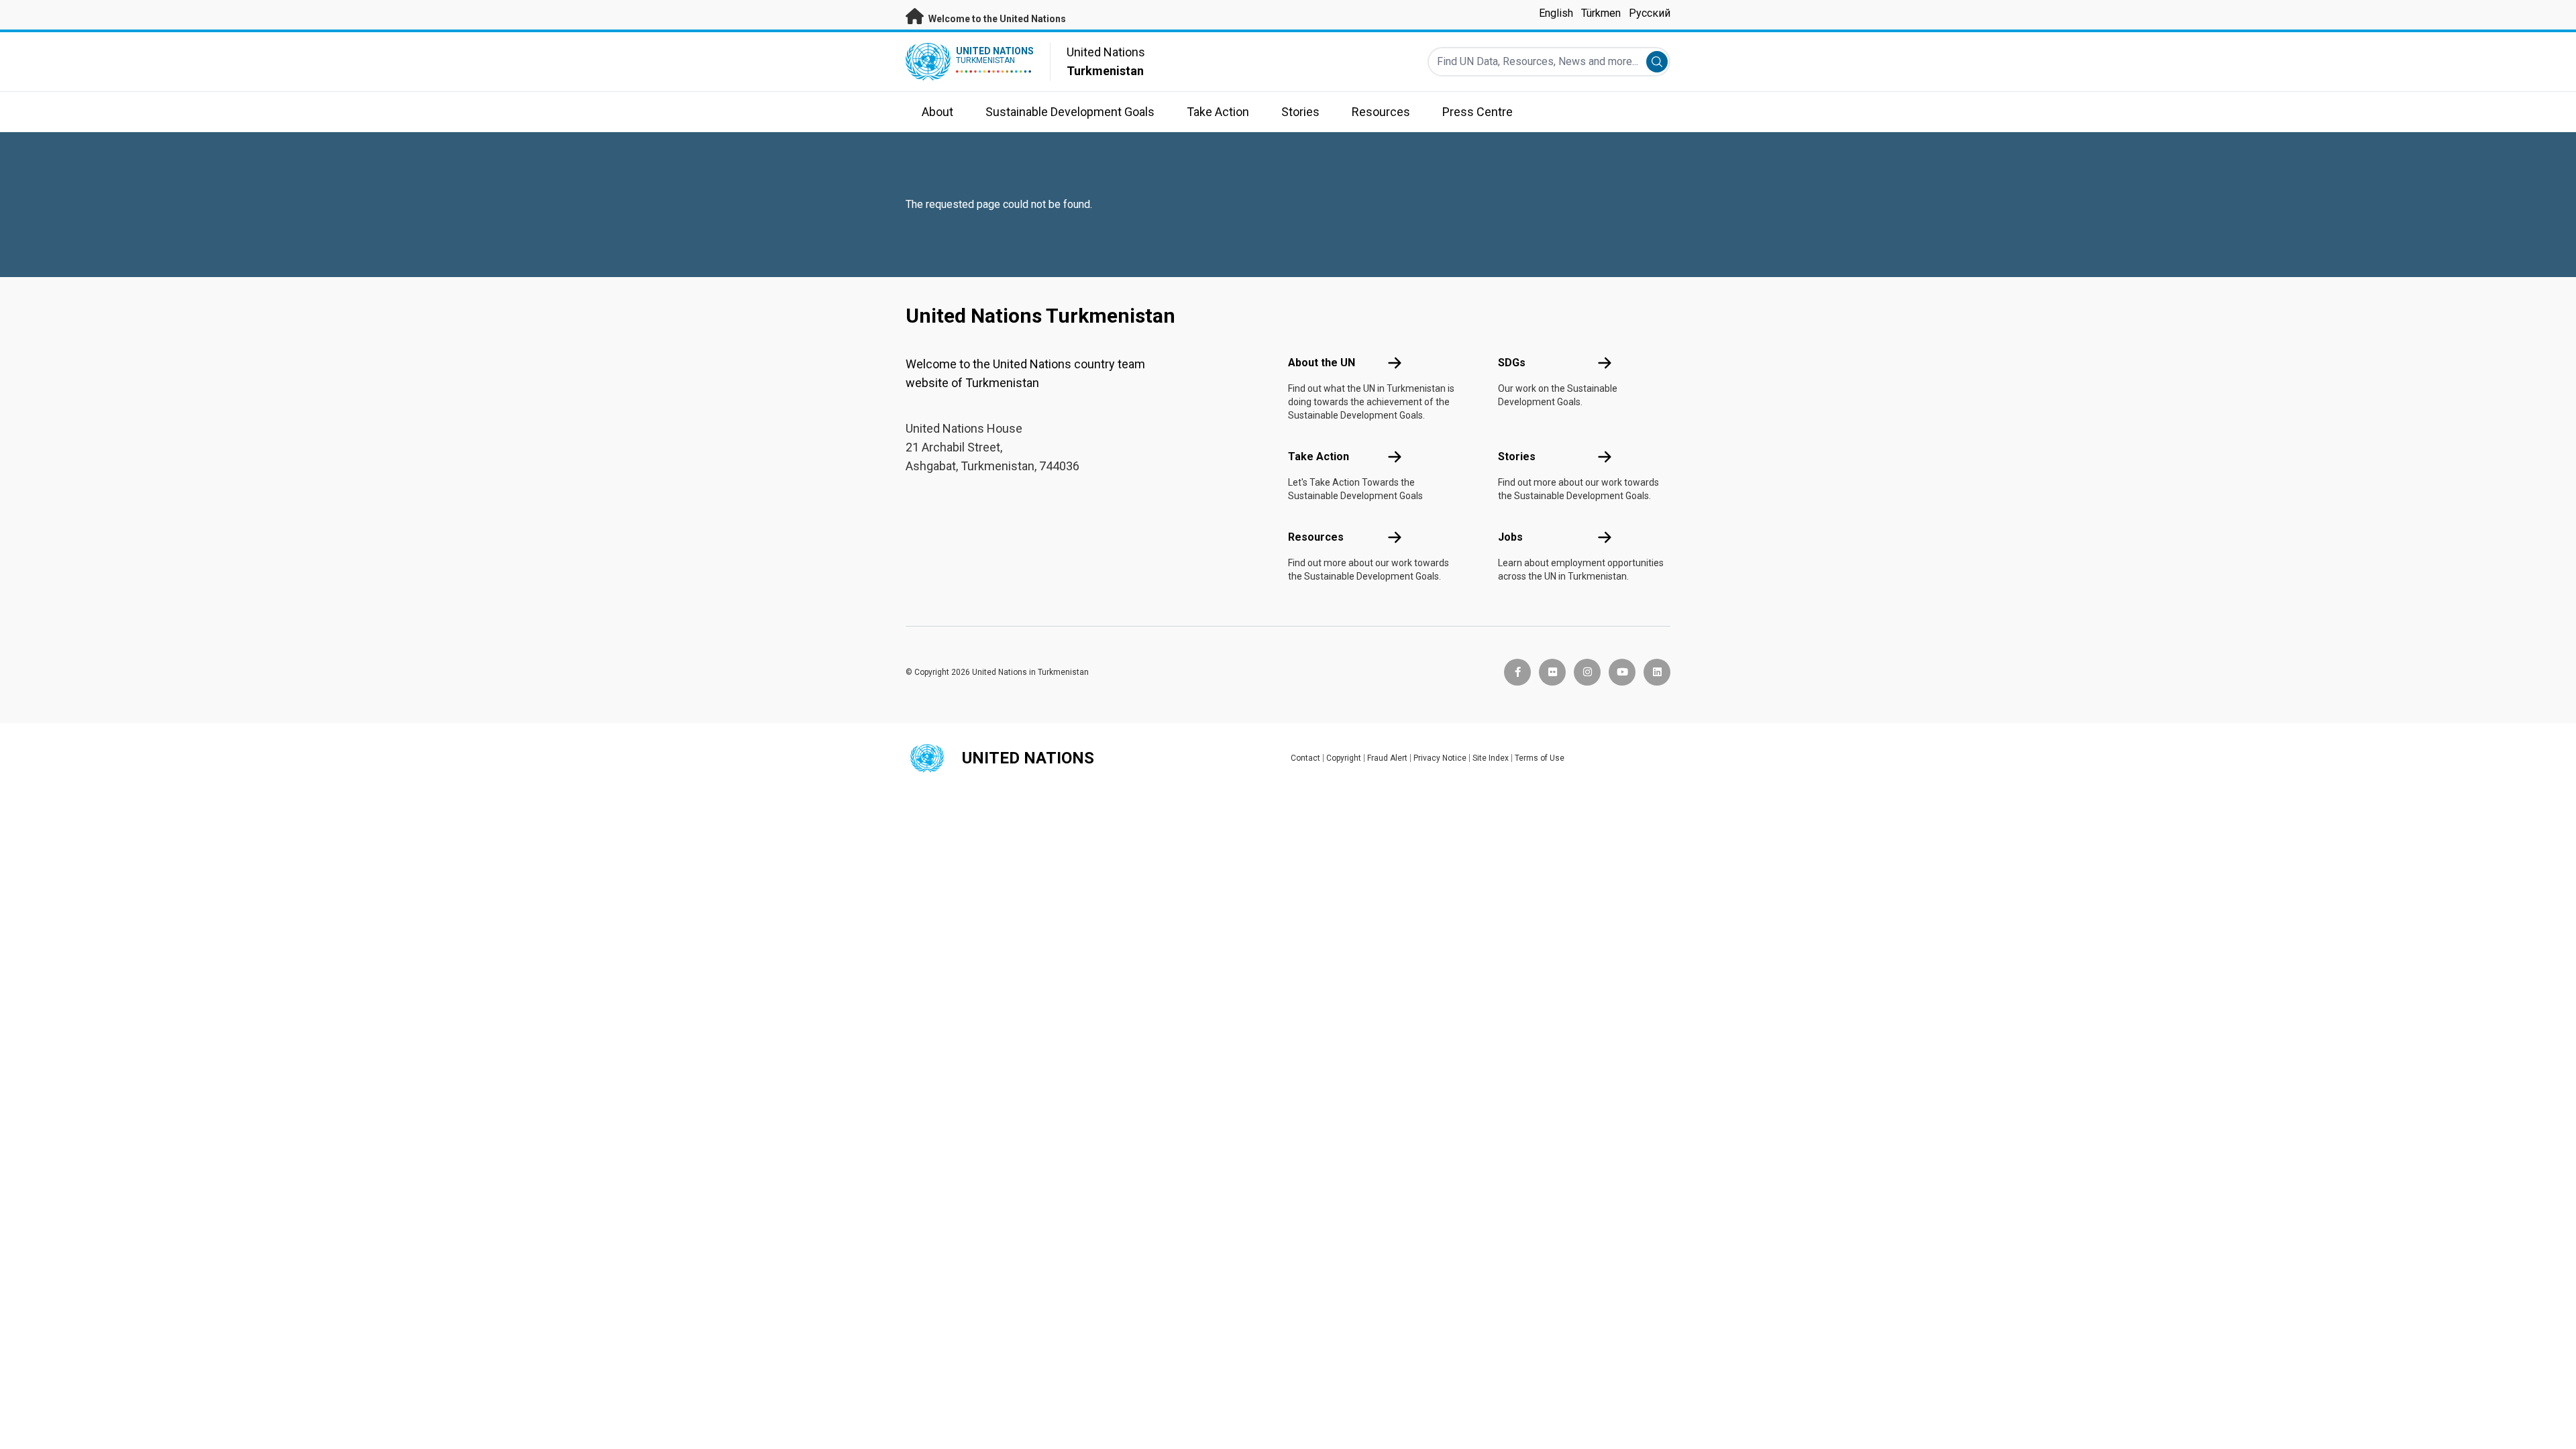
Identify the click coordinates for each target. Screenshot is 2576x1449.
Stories (1517, 457)
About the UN (1322, 363)
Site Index (1491, 758)
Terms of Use (1540, 758)
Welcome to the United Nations (996, 19)
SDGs (1512, 363)
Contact (1305, 758)
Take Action (1319, 457)
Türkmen (1601, 13)
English (1556, 13)
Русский (1650, 13)
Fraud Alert (1387, 758)
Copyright (1344, 758)
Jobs (1510, 537)
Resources (1316, 537)
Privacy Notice (1440, 758)
